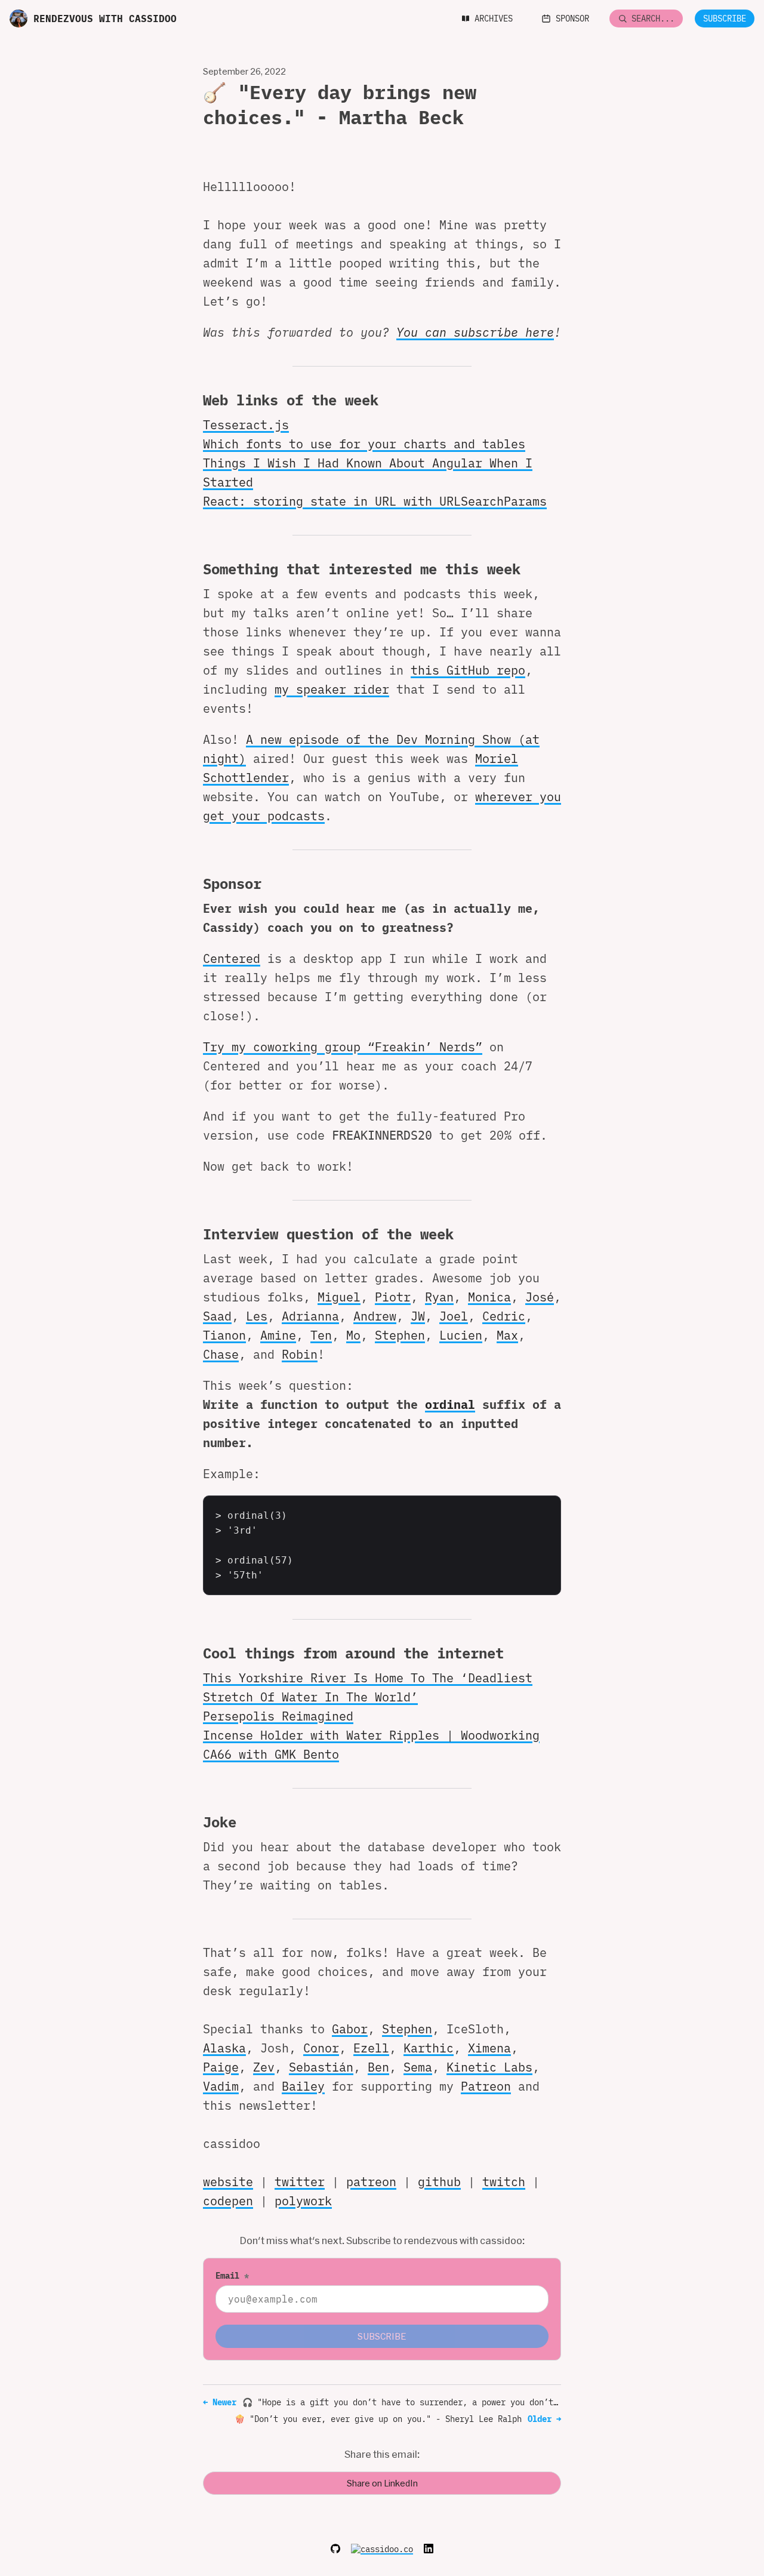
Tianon (224, 1335)
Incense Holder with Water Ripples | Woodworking (371, 1735)
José (540, 1297)
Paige (221, 2067)
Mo (353, 1335)
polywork (303, 2201)
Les (257, 1316)
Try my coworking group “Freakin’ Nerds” (343, 1047)
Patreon (486, 2086)
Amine (278, 1335)
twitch (504, 2182)
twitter (300, 2182)
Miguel (339, 1297)
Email (232, 2276)
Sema (418, 2067)
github (439, 2182)
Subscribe (725, 19)
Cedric (504, 1316)
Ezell (371, 2048)
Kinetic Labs (489, 2067)
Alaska (224, 2048)
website (228, 2182)
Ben (378, 2067)
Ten (321, 1335)
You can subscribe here (475, 332)
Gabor (350, 2029)
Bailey (303, 2086)
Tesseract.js (246, 425)
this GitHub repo (468, 670)
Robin (300, 1354)
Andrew (375, 1316)
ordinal (450, 1404)
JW (418, 1316)
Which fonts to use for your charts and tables (364, 444)
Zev (264, 2067)
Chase (221, 1354)
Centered (232, 958)
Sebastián (321, 2067)
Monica (489, 1297)
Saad (217, 1316)
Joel (454, 1316)
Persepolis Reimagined (278, 1716)
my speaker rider (332, 689)
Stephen (400, 1335)
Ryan (439, 1297)
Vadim (221, 2086)
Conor (321, 2048)
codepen (228, 2201)
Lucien (461, 1335)
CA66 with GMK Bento (271, 1754)
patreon (371, 2182)
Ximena (489, 2048)
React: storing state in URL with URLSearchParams (375, 501)
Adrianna (310, 1316)
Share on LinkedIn (382, 2483)
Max (507, 1335)
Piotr (393, 1297)
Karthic (429, 2048)
